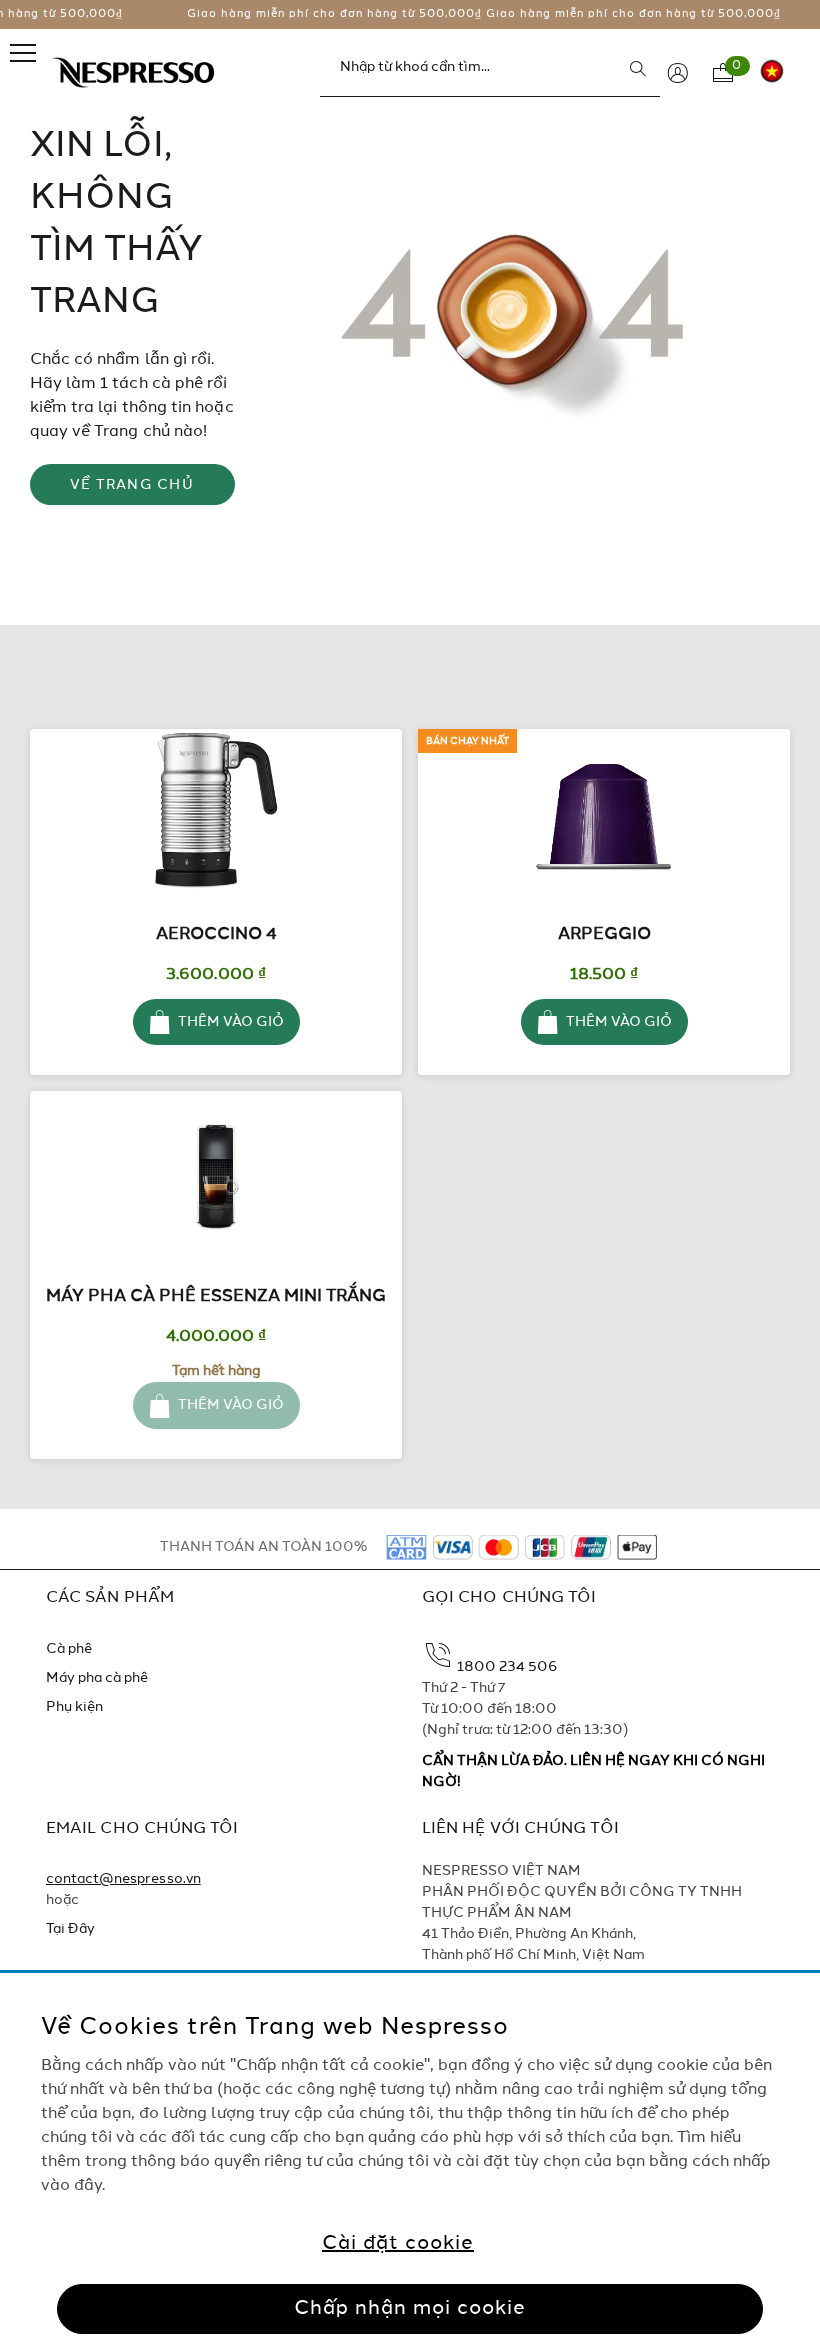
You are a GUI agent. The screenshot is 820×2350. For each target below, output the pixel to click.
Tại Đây (70, 1929)
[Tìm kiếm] (638, 69)
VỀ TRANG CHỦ (132, 485)
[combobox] (490, 68)
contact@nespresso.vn (123, 1879)
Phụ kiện (74, 1707)
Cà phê (69, 1649)
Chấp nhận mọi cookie (410, 2309)
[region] (410, 2161)
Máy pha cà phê (97, 1678)
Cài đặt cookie (398, 2244)
